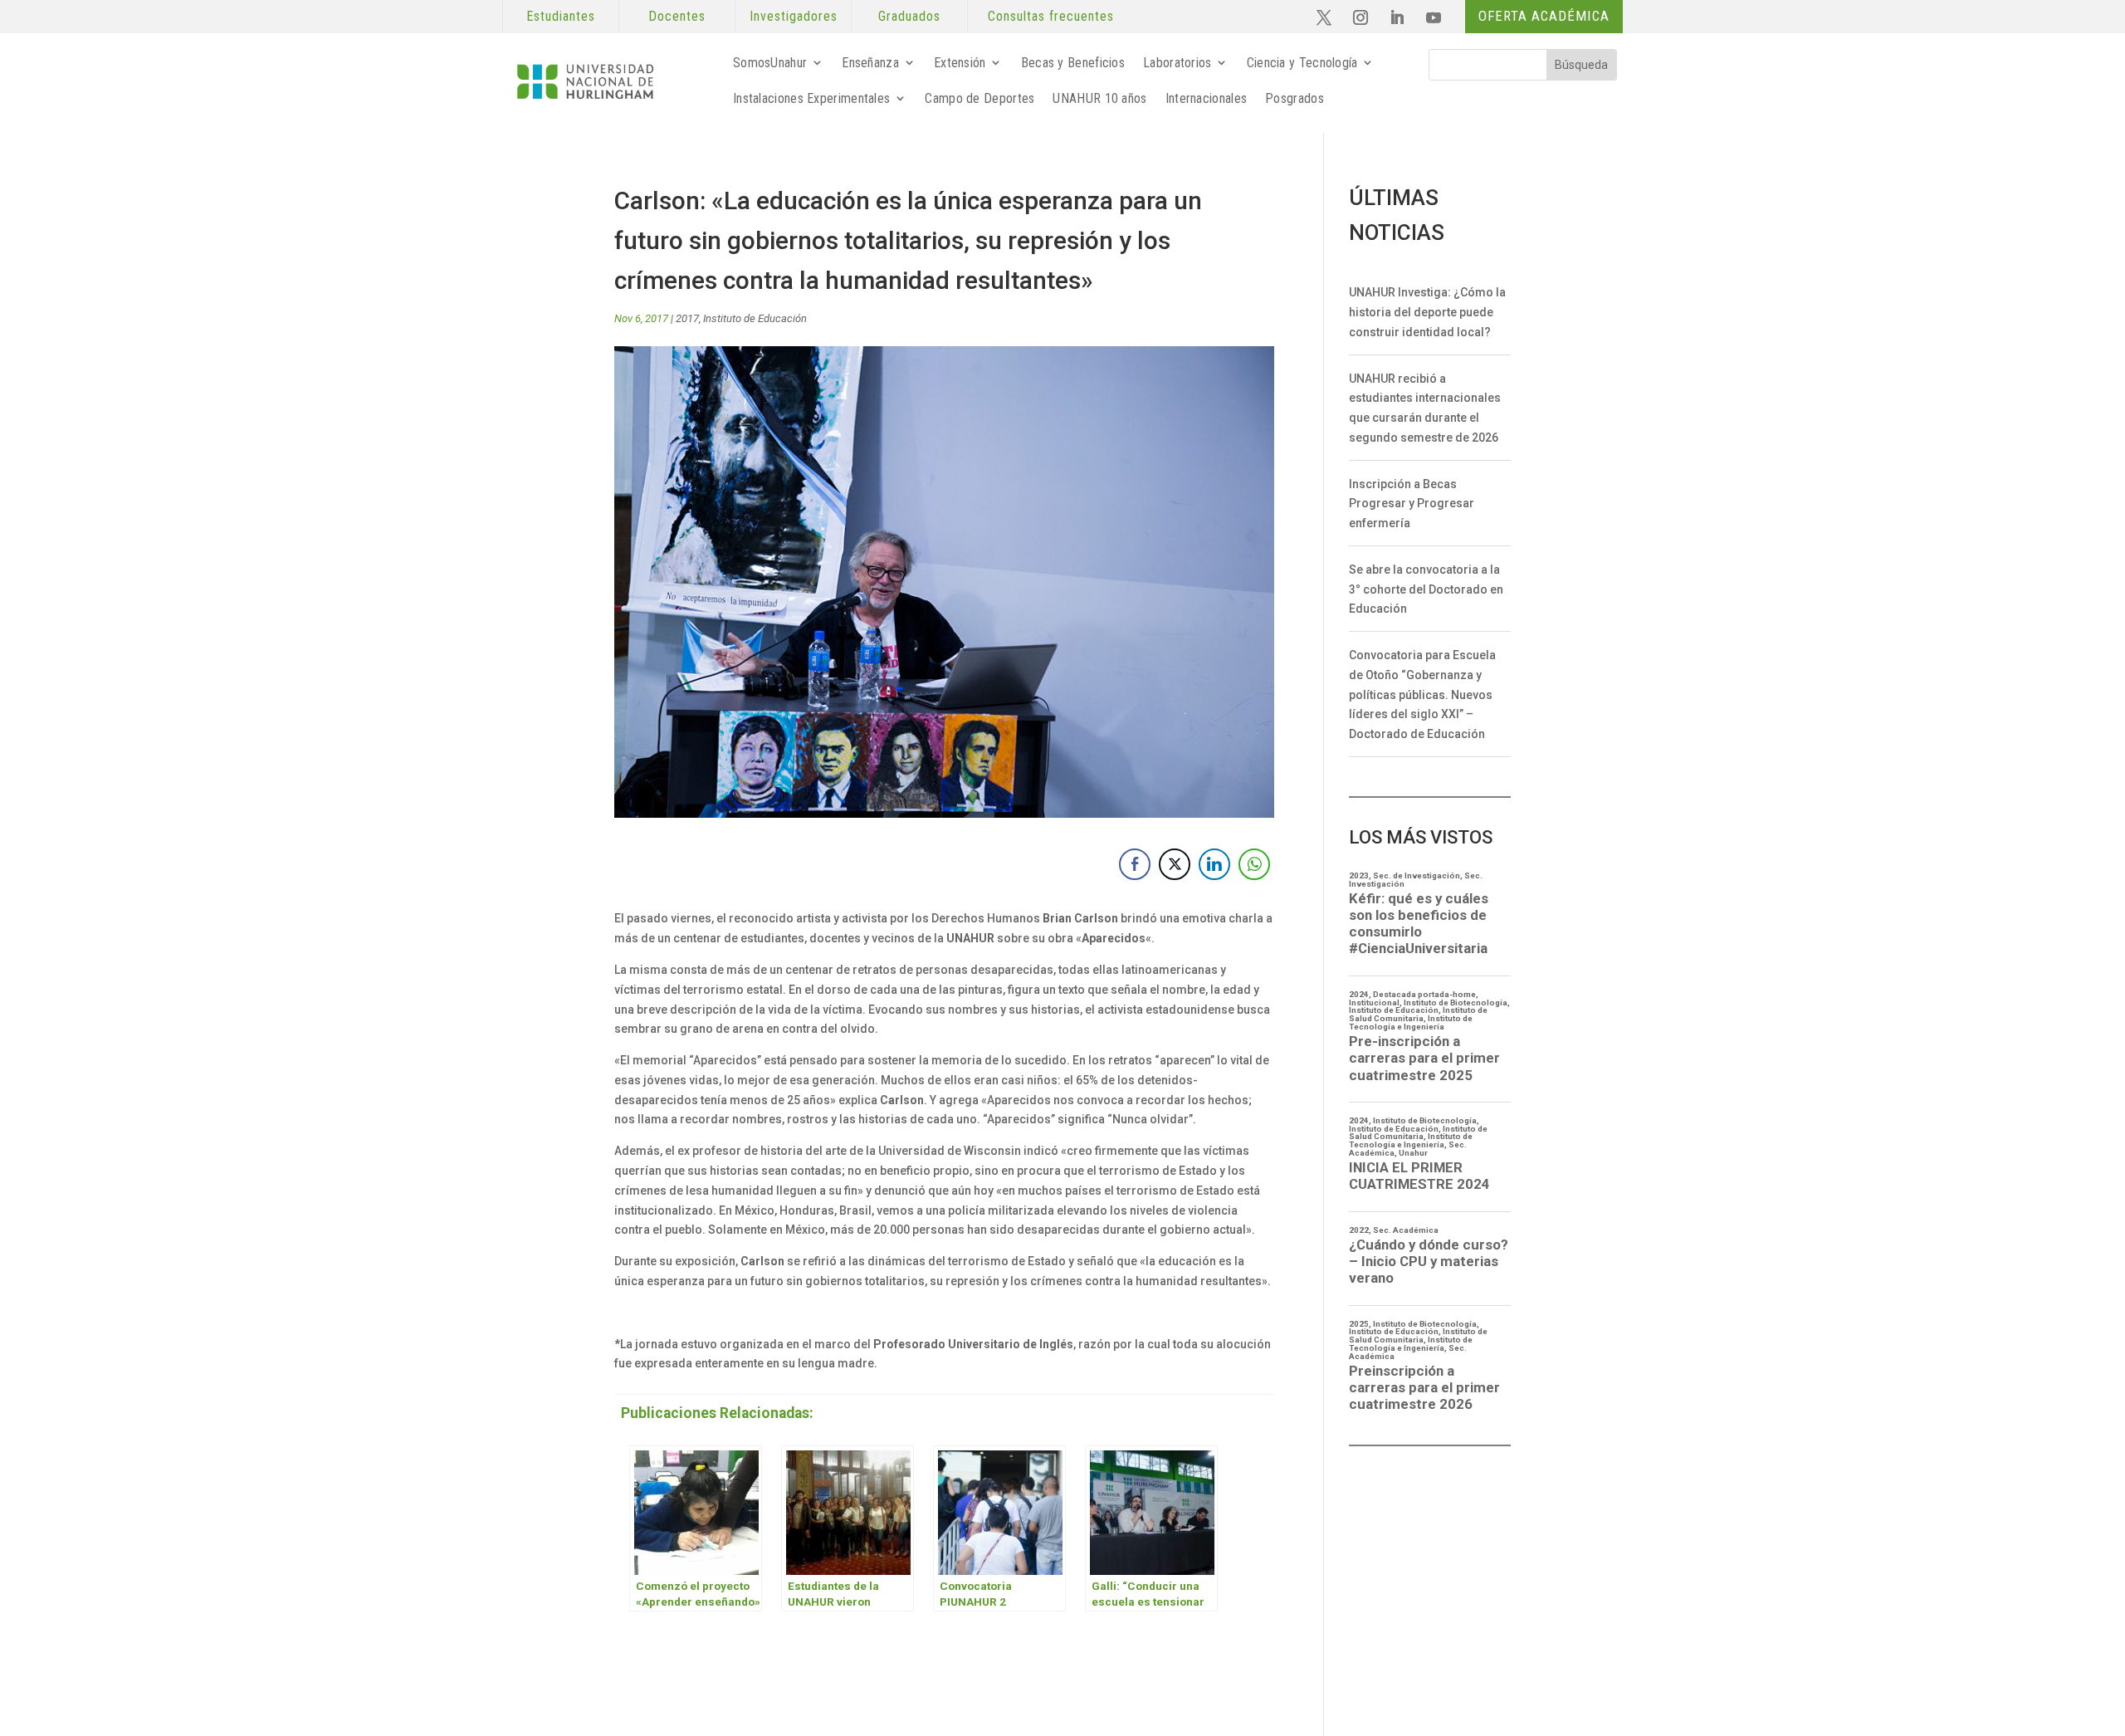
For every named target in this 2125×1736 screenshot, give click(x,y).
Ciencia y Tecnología (1302, 63)
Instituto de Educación (755, 318)
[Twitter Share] (1175, 864)
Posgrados (1295, 98)
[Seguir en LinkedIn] (1397, 17)
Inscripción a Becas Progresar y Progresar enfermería (1412, 504)
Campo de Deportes (979, 98)
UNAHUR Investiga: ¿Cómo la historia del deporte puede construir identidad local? (1427, 312)
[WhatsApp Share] (1254, 864)
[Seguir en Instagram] (1360, 17)
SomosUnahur (770, 63)
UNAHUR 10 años (1099, 98)
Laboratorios (1177, 63)
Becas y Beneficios (1073, 63)
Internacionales (1207, 98)
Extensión (960, 63)
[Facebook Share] (1135, 864)
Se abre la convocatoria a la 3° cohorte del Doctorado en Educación (1426, 589)
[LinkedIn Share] (1214, 864)
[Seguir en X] (1324, 17)
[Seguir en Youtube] (1434, 17)
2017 (687, 318)
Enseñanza (870, 63)
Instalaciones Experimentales (811, 98)
